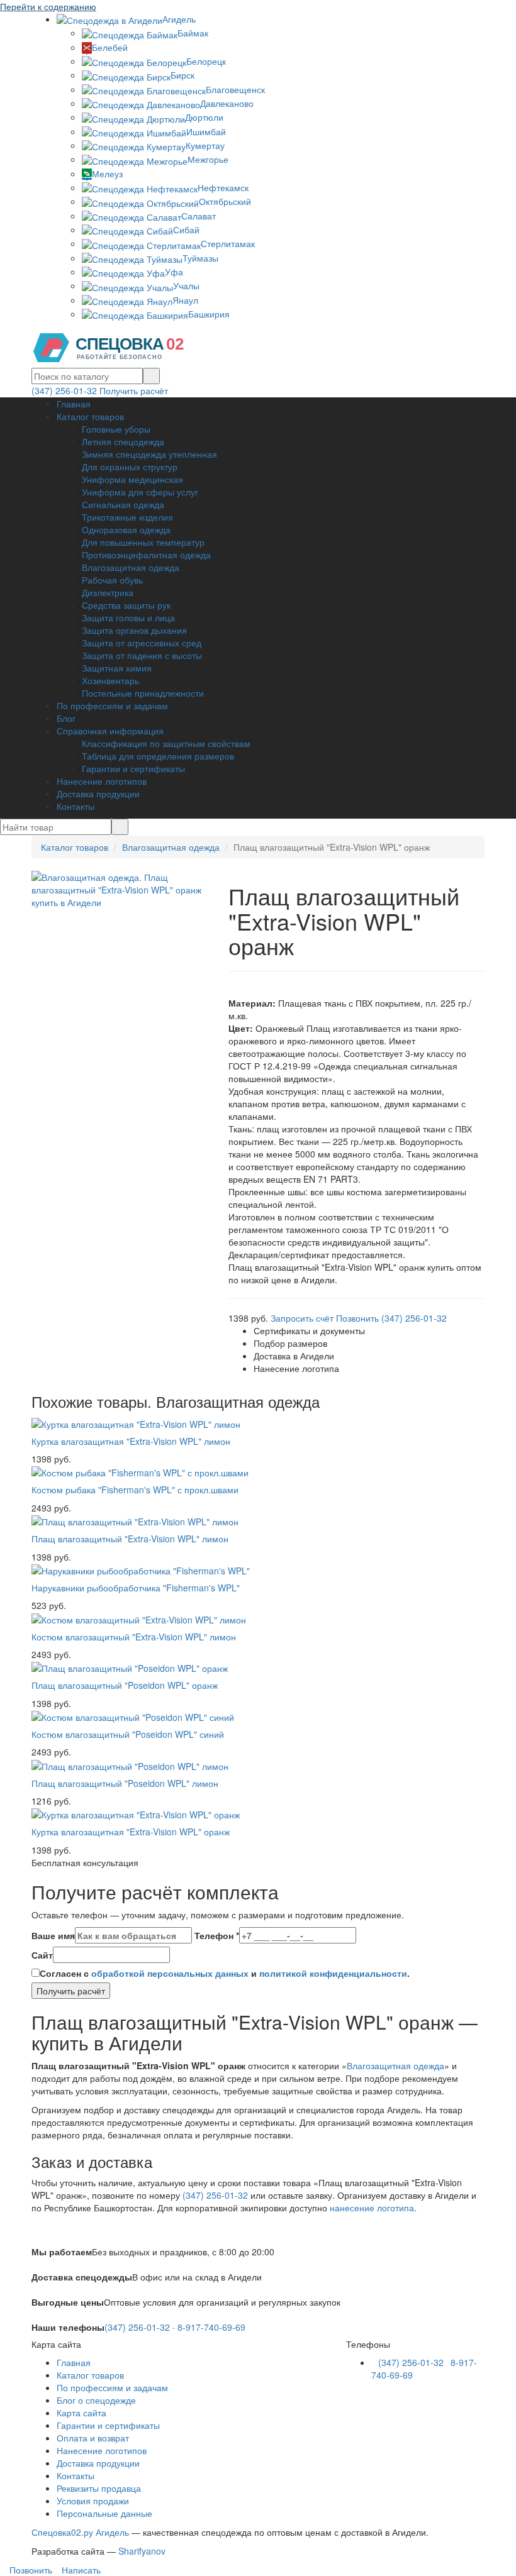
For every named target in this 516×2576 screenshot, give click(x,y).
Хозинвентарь (110, 680)
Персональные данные (104, 2513)
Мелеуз (107, 174)
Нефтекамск (223, 187)
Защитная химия (117, 668)
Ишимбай (206, 131)
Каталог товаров (90, 416)
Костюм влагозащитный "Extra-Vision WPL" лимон (134, 1637)
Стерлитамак (228, 243)
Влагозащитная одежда (131, 567)
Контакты (76, 806)
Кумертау (205, 145)
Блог (66, 718)
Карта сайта (81, 2413)
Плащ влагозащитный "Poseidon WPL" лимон (125, 1783)
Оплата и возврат (93, 2438)
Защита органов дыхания (134, 630)
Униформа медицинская (132, 479)
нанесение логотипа (372, 2208)
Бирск (182, 75)
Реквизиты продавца (99, 2488)
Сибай (186, 229)
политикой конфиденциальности (333, 1973)
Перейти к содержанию (48, 6)
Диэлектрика (108, 592)
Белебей (110, 47)
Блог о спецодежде (96, 2400)
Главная (74, 404)
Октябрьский (225, 201)
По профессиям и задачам (112, 705)
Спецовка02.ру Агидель (80, 2532)
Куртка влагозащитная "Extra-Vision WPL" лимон (131, 1441)
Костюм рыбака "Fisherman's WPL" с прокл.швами (135, 1490)
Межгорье (208, 159)
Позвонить (30, 2570)
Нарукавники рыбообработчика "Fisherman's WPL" (136, 1588)
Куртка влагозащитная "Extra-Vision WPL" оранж (131, 1832)
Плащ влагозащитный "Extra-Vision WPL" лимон (130, 1539)
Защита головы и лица (128, 617)
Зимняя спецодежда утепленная (149, 454)
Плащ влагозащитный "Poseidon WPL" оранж (125, 1685)
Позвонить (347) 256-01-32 (391, 1318)
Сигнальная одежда (123, 504)
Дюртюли (204, 117)
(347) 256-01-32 (64, 390)
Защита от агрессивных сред (142, 643)
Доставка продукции (98, 793)
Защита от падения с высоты (142, 655)
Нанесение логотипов (102, 781)
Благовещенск (235, 89)
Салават (199, 216)
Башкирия (209, 314)
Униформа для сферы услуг (140, 492)
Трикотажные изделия (127, 517)
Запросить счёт (302, 1318)
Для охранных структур (130, 467)
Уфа (174, 272)
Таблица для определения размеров (158, 756)
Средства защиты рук (126, 605)
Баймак (193, 33)
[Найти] (151, 376)
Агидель (179, 19)
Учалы (186, 285)
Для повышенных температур (143, 542)
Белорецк (206, 61)
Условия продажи (93, 2501)
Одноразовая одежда (126, 529)
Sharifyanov (142, 2551)
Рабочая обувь (112, 580)
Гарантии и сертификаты (133, 768)
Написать (80, 2570)
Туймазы (200, 258)
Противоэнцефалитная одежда (146, 555)
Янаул (185, 300)
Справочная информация (110, 731)
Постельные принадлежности (143, 693)
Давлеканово (227, 103)
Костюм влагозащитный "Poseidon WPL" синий (128, 1734)
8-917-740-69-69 (211, 2327)
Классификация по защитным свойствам (166, 743)
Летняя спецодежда (123, 441)
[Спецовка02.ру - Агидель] (113, 346)
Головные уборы (116, 429)
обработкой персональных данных (170, 1973)
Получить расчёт (134, 390)
